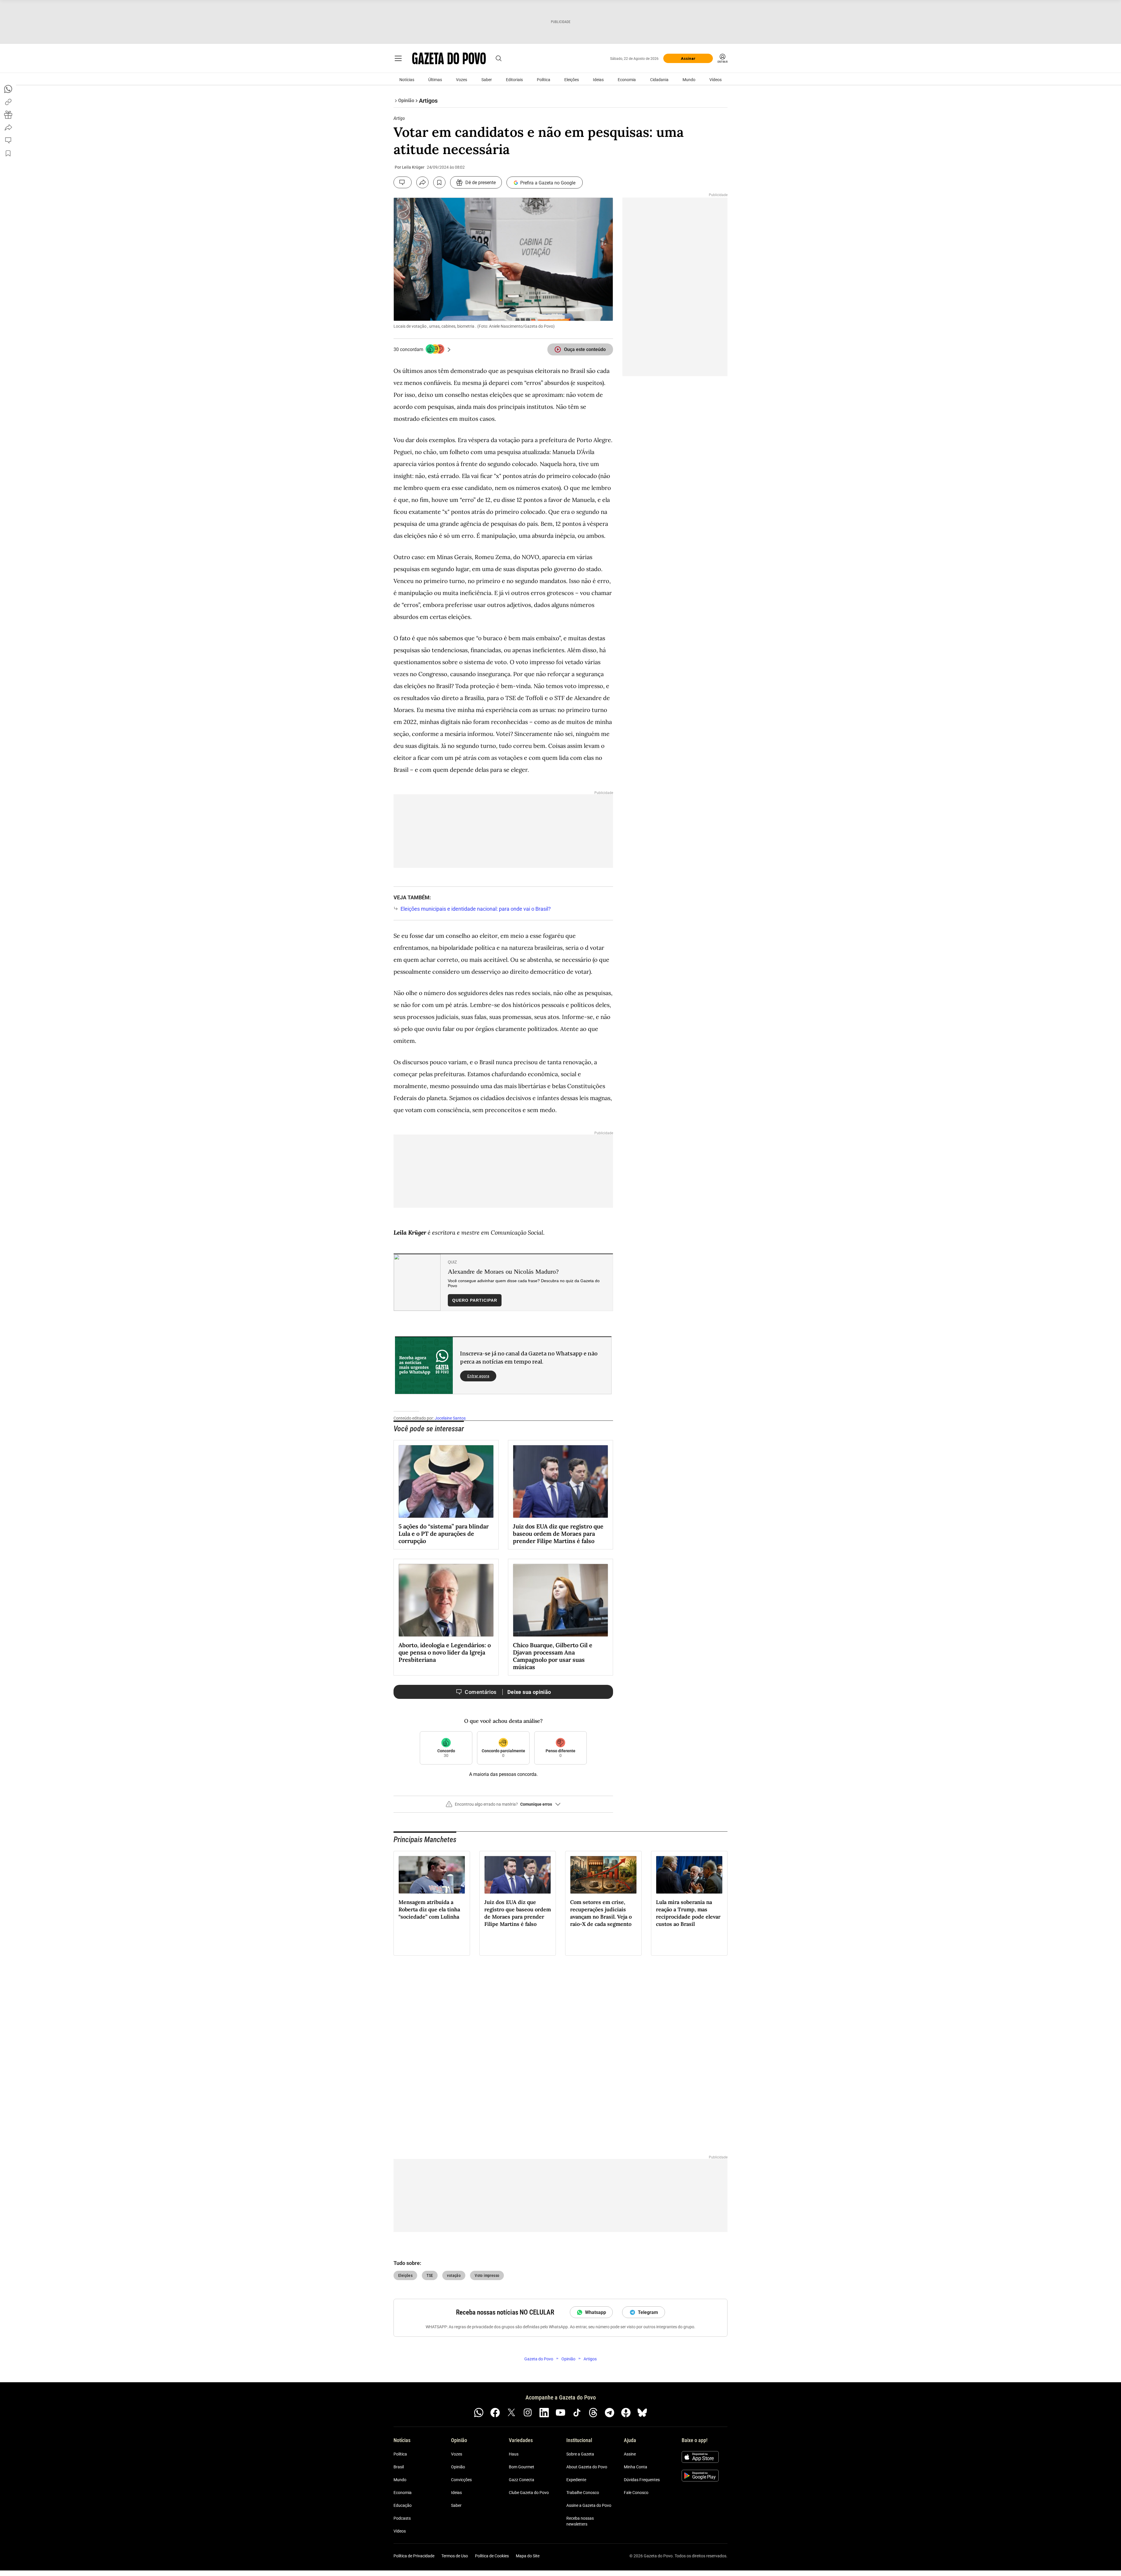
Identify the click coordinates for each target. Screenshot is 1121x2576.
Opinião (458, 2467)
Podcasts (402, 2519)
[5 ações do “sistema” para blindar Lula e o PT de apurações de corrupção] (446, 1481)
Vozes (462, 80)
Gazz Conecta (522, 2480)
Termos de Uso (455, 2556)
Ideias (598, 80)
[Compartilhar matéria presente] (8, 115)
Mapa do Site (528, 2556)
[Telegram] (610, 2413)
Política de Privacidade (414, 2556)
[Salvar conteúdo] (439, 182)
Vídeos (716, 80)
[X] (511, 2413)
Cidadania (659, 80)
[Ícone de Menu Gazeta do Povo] (398, 58)
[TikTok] (577, 2413)
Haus (514, 2454)
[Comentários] (403, 182)
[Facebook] (495, 2413)
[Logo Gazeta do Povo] (449, 58)
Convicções (461, 2480)
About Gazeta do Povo (587, 2467)
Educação (403, 2506)
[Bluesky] (642, 2413)
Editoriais (514, 80)
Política (544, 80)
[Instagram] (528, 2413)
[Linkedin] (544, 2413)
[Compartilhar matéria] (422, 182)
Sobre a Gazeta (580, 2454)
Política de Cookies (492, 2556)
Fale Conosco (636, 2493)
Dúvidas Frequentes (642, 2480)
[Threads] (593, 2413)
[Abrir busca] (499, 58)
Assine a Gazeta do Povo (589, 2506)
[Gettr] (626, 2413)
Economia (627, 80)
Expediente (576, 2480)
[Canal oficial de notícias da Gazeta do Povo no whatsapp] (479, 2413)
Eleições (572, 80)
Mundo (689, 80)
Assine (630, 2454)
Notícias (407, 80)
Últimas (435, 80)
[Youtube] (560, 2413)
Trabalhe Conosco (583, 2493)
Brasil (399, 2467)
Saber (487, 80)
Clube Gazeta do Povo (529, 2493)
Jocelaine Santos (450, 1418)
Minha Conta (636, 2467)
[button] (503, 1807)
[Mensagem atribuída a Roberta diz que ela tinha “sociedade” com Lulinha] (432, 1875)
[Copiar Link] (8, 102)
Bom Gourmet (522, 2467)
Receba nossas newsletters (580, 2521)
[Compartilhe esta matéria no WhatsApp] (8, 89)
